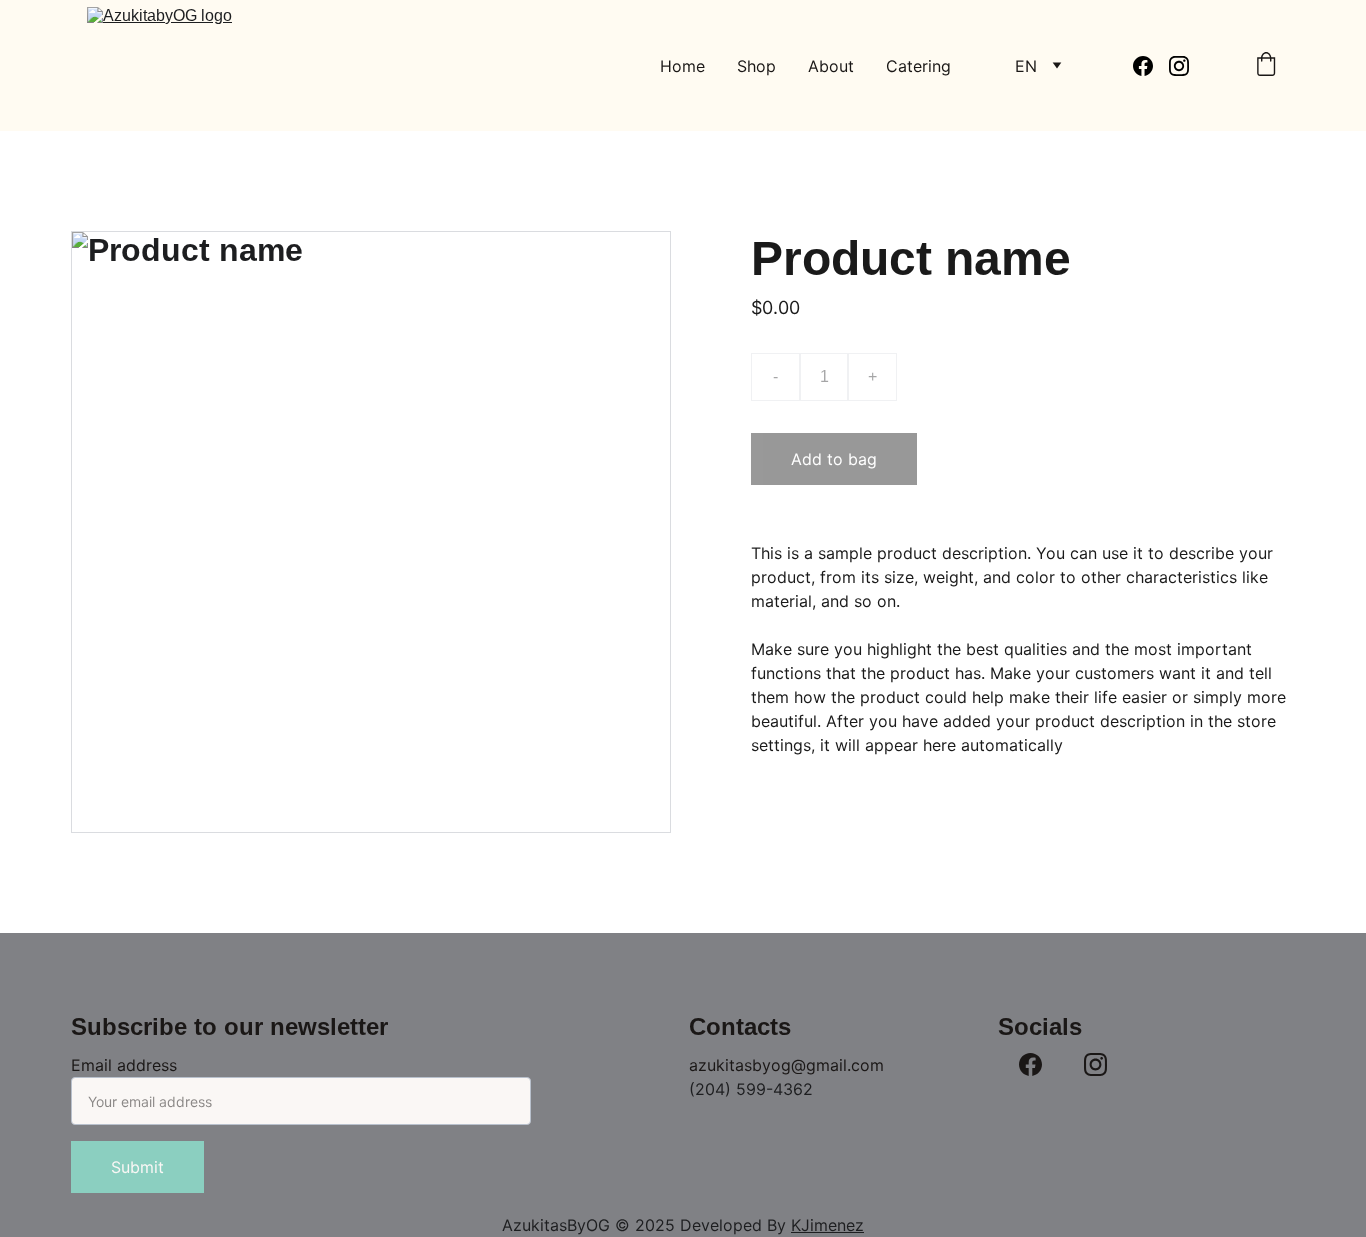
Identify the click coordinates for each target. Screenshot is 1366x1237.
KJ (800, 1225)
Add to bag (834, 459)
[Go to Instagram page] (1179, 66)
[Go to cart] (1266, 66)
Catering (918, 66)
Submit (137, 1167)
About (831, 66)
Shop (756, 66)
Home (682, 66)
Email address (124, 1065)
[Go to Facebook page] (1151, 66)
